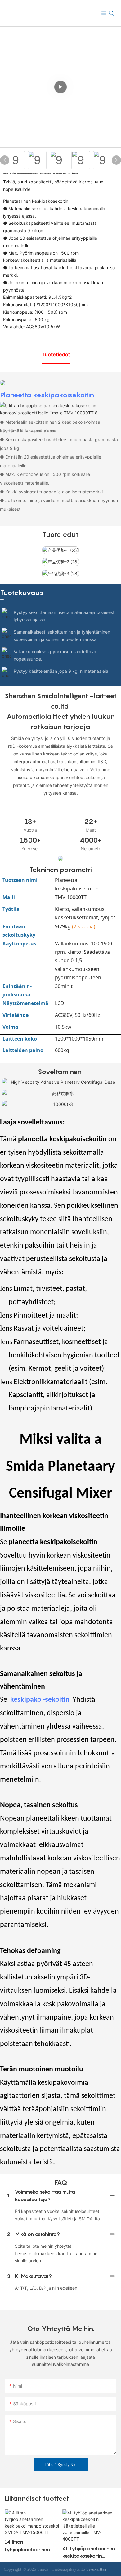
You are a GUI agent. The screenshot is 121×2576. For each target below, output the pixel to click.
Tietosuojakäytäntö (69, 2569)
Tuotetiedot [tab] (56, 354)
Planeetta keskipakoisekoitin (47, 395)
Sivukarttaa (96, 2569)
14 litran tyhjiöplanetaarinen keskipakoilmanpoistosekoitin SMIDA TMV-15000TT (31, 2546)
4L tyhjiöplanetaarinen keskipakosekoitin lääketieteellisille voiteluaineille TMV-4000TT (89, 2552)
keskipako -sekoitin (41, 1700)
